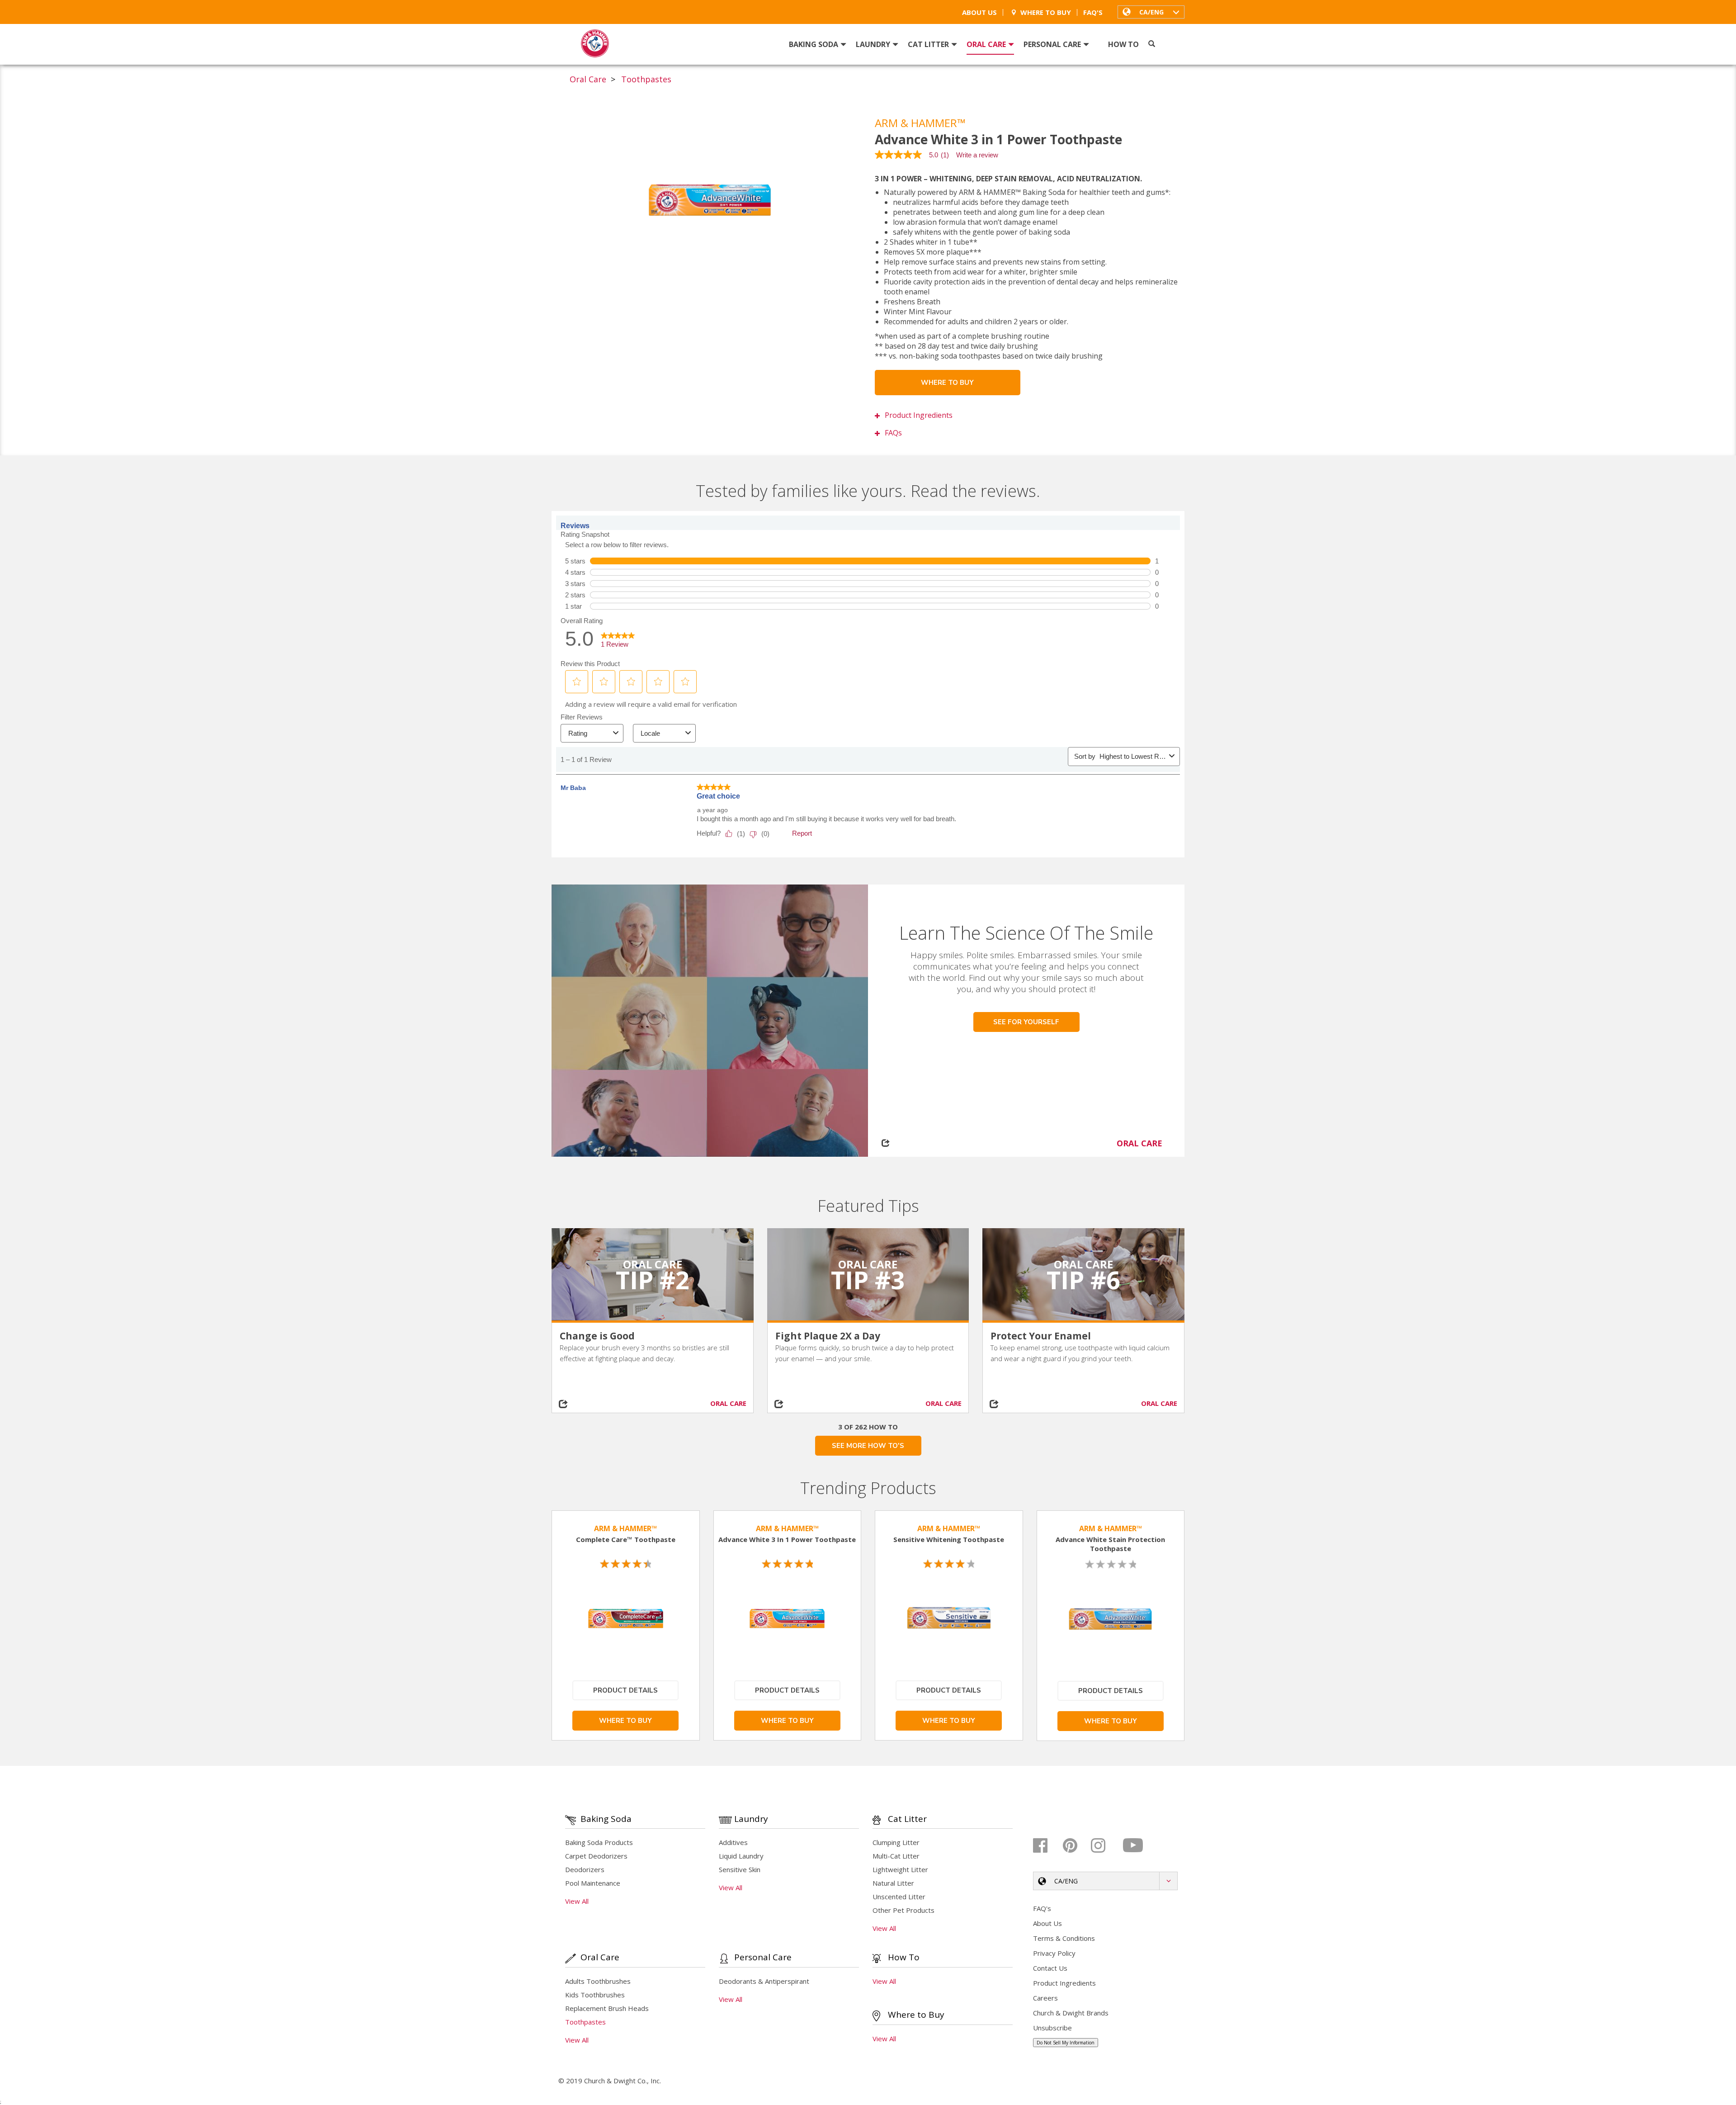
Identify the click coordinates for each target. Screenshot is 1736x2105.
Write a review (977, 155)
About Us (979, 12)
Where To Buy (1046, 12)
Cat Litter (928, 44)
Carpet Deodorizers (596, 1856)
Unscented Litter (899, 1897)
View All (577, 1901)
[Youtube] (1134, 1845)
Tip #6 (1083, 1280)
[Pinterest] (1076, 1845)
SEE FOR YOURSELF (1026, 1022)
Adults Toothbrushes (598, 1981)
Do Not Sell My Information (1066, 2043)
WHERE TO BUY (947, 383)
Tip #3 (868, 1280)
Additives (733, 1842)
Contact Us (1050, 1968)
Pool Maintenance (593, 1883)
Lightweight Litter (900, 1869)
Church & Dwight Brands (1071, 2013)
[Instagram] (1105, 1845)
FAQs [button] (893, 433)
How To (1123, 44)
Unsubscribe (1052, 2028)
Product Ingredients (1064, 1983)
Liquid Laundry (741, 1856)
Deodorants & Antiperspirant (764, 1981)
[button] (1151, 12)
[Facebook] (1047, 1845)
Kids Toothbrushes (595, 1995)
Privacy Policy (1054, 1953)
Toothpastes (646, 79)
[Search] (1152, 44)
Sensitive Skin (740, 1869)
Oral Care (986, 44)
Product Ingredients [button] (919, 415)
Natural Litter (893, 1883)
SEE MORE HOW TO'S (868, 1446)
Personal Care (1052, 44)
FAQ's (1093, 12)
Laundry (873, 44)
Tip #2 (653, 1280)
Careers (1045, 1998)
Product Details (625, 1690)
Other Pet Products (903, 1910)
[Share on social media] (577, 1404)
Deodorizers (585, 1869)
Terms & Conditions (1064, 1938)
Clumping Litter (896, 1842)
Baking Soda (814, 44)
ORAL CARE (1139, 1143)
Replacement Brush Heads (607, 2008)
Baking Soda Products (599, 1842)
